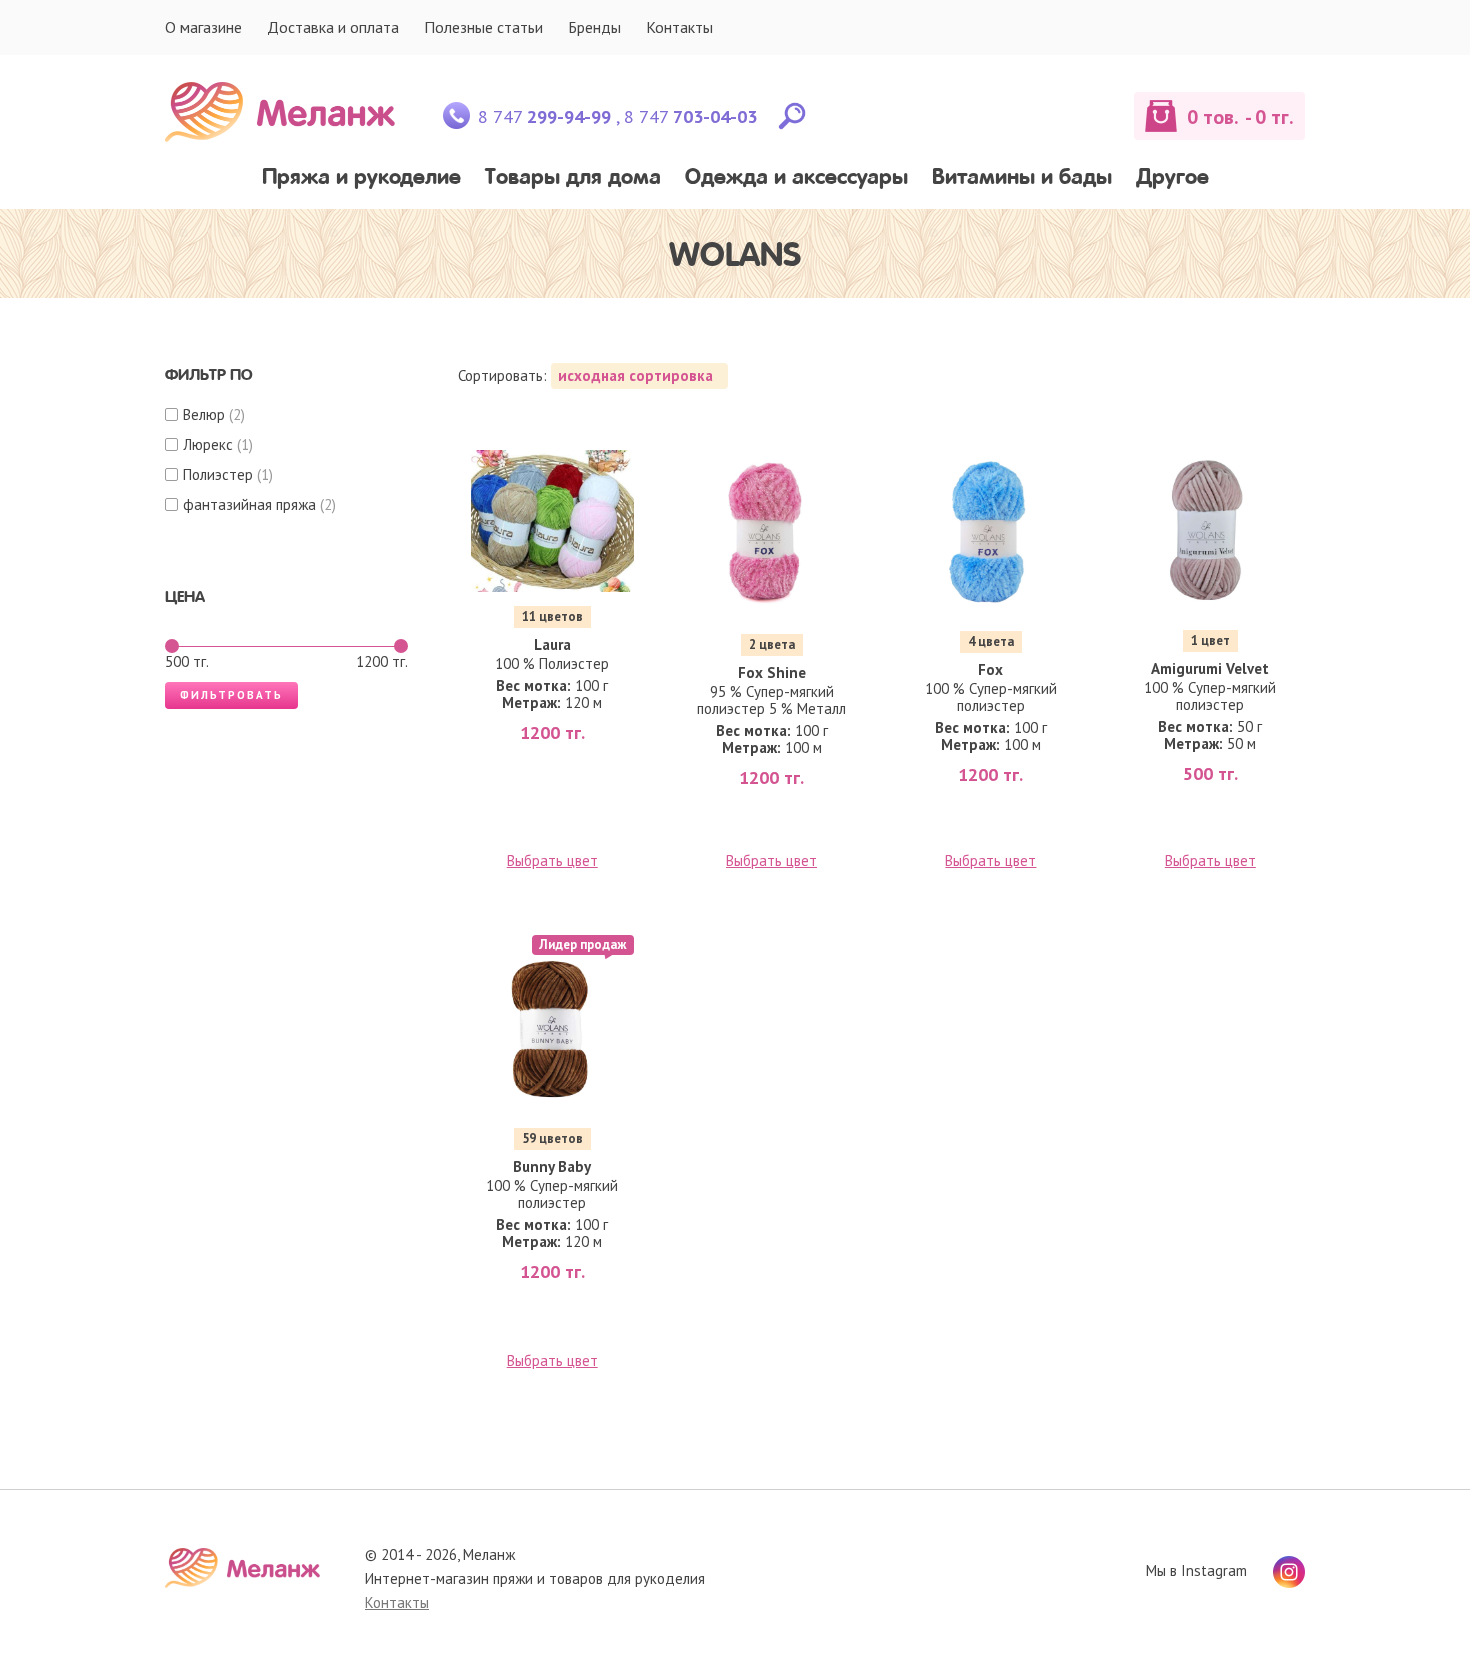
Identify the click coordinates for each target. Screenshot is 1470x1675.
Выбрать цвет (552, 860)
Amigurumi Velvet (1210, 668)
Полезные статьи (483, 27)
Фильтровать (231, 695)
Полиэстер (218, 474)
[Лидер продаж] (552, 1030)
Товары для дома (573, 178)
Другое (1172, 178)
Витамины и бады (1022, 178)
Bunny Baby (552, 1166)
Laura (552, 644)
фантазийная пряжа (249, 504)
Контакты (679, 27)
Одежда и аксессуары (796, 178)
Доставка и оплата (333, 27)
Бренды (594, 27)
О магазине (203, 27)
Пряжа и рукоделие (361, 178)
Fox (990, 669)
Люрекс (208, 444)
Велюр (204, 414)
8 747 (544, 116)
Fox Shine (772, 672)
